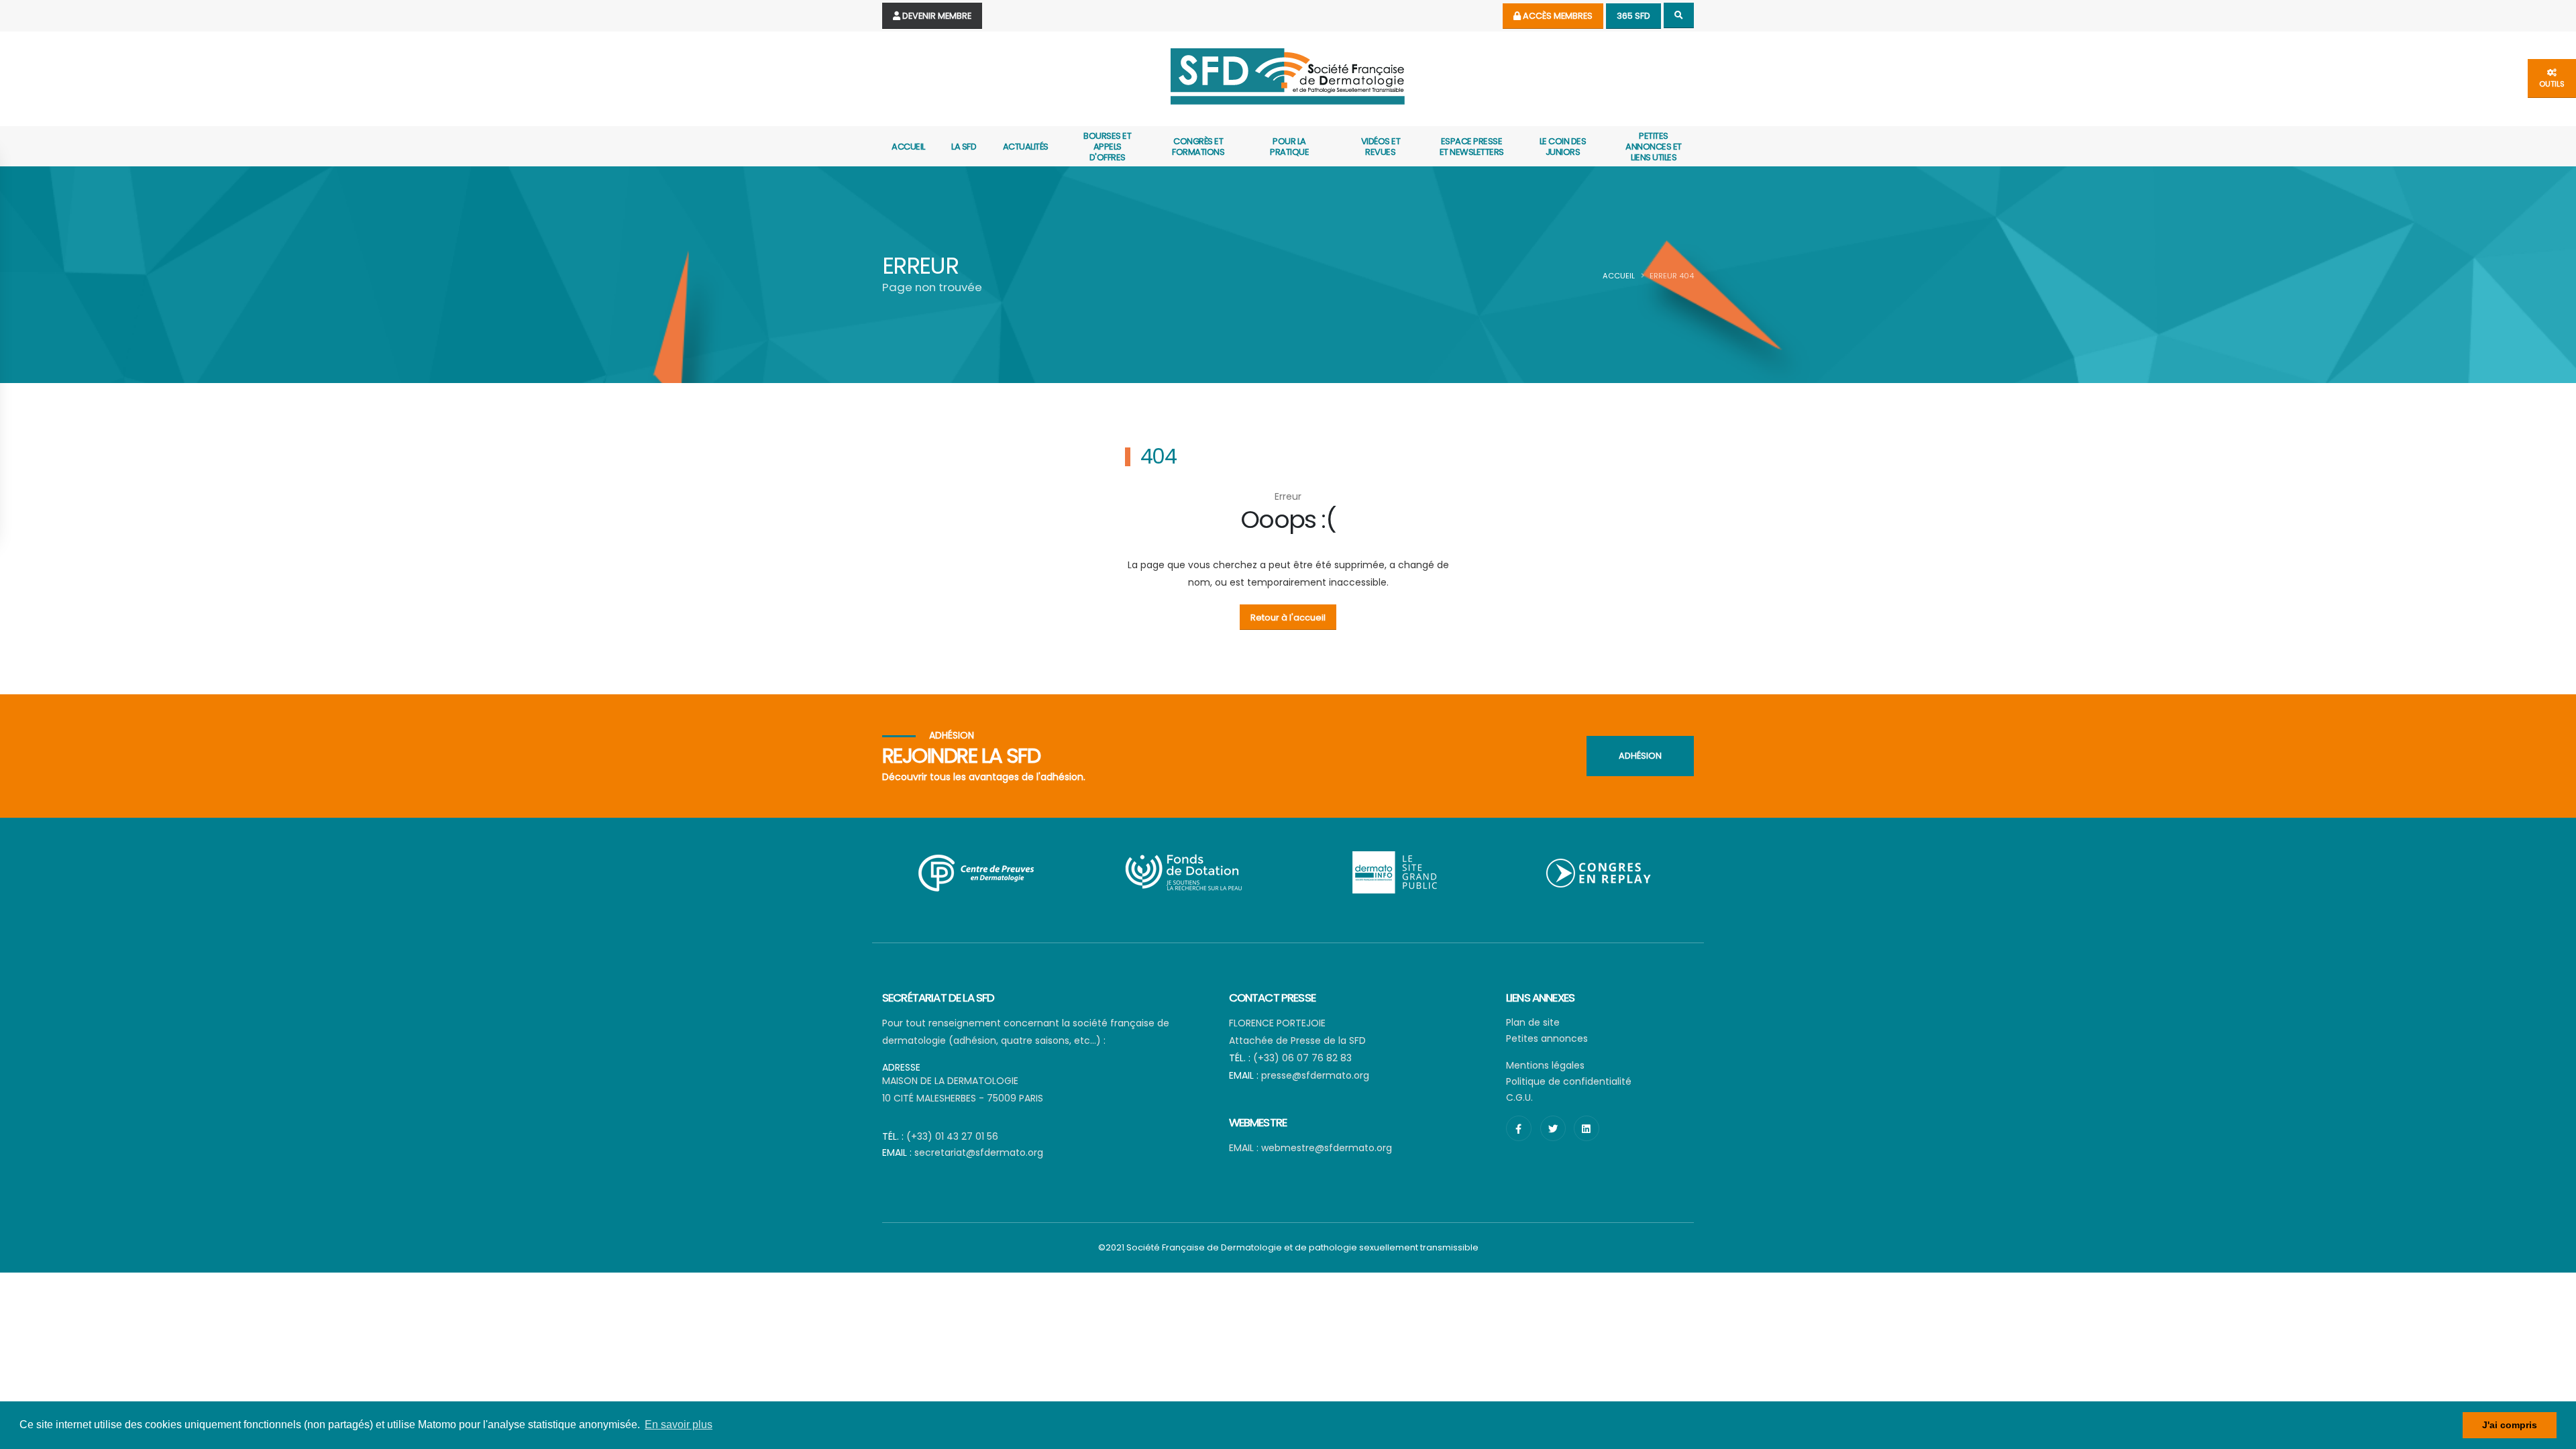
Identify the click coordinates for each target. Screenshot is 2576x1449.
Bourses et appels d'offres (1107, 147)
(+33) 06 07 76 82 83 (1302, 1058)
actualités (1026, 147)
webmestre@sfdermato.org (1327, 1148)
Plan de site (1533, 1022)
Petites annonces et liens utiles (1654, 147)
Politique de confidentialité (1569, 1081)
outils (2552, 84)
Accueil (908, 147)
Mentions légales (1545, 1065)
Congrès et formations (1198, 147)
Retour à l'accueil (1288, 618)
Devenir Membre (936, 16)
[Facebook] (1519, 1128)
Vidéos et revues (1381, 147)
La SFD (964, 147)
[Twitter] (1553, 1128)
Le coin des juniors (1563, 147)
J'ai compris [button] (2510, 1425)
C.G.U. (1519, 1097)
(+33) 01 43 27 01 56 (952, 1136)
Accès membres (1557, 16)
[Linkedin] (1587, 1128)
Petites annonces (1547, 1038)
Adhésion (1640, 756)
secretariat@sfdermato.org (979, 1152)
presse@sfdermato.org (1315, 1075)
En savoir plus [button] (679, 1425)
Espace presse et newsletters (1472, 147)
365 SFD (1633, 16)
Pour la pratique (1289, 147)
